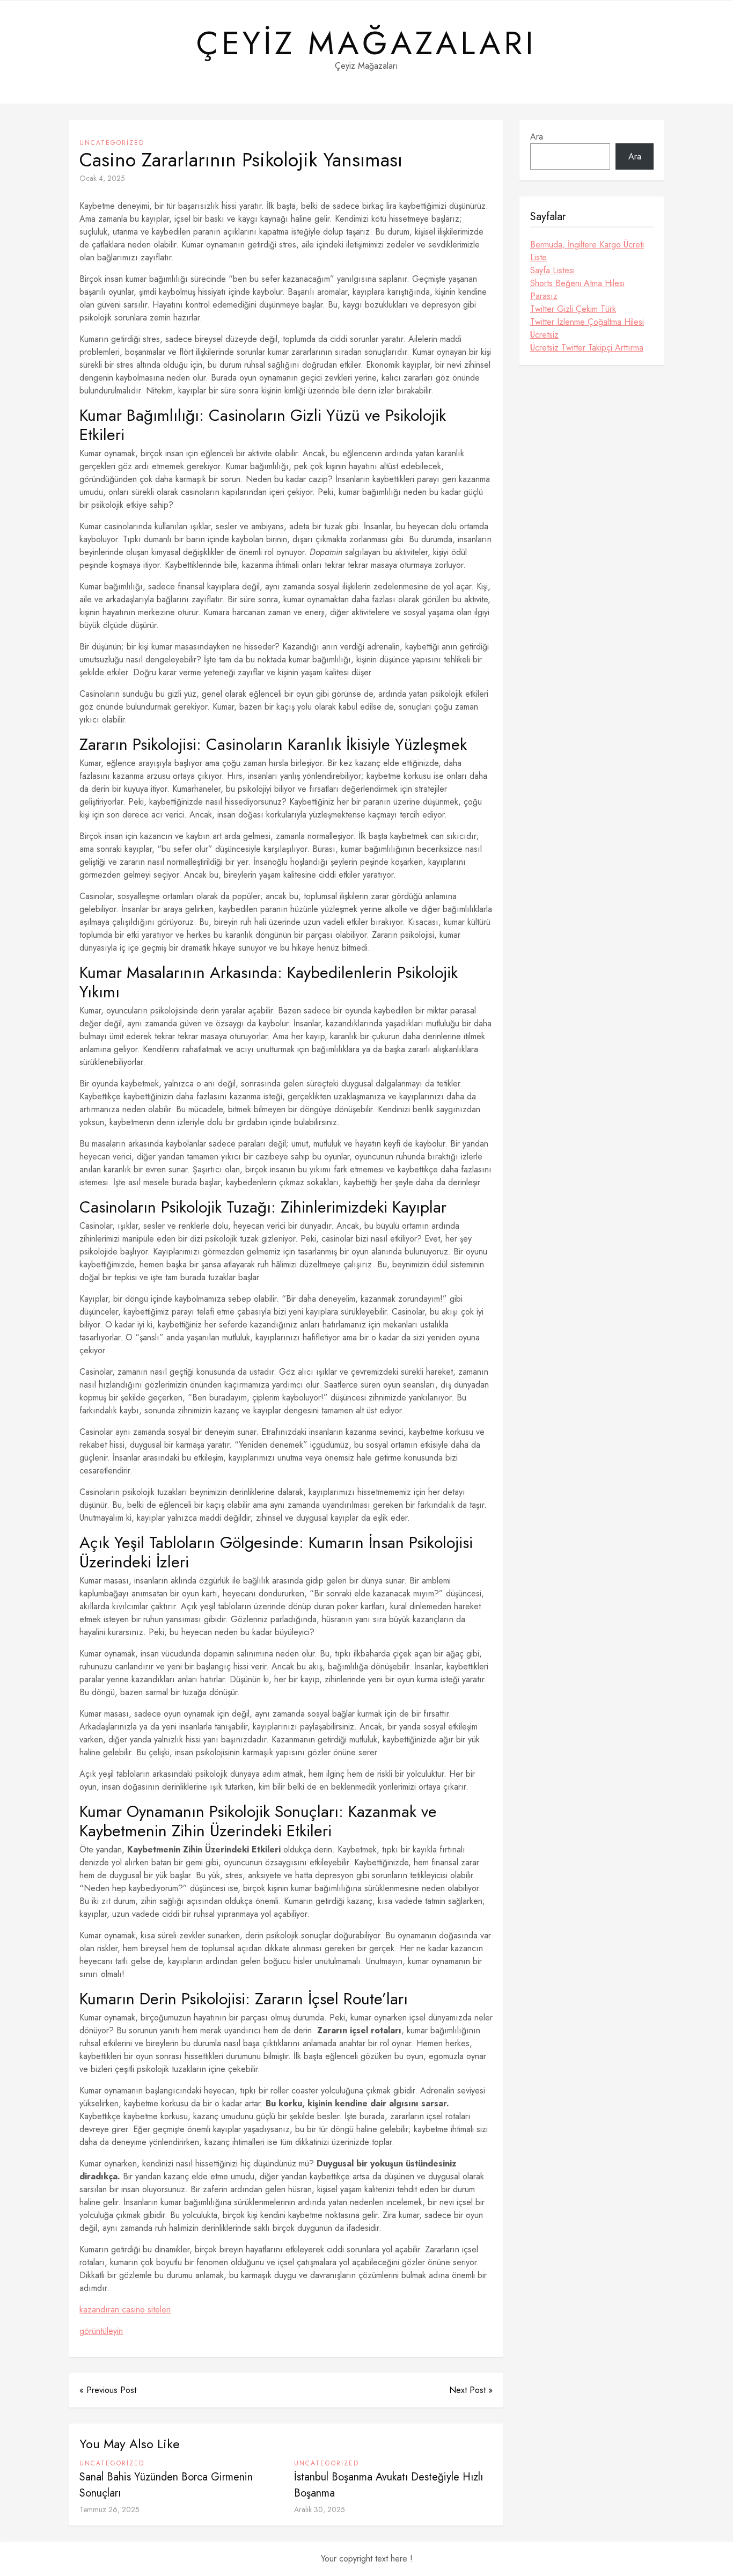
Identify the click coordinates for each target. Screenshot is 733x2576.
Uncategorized (112, 143)
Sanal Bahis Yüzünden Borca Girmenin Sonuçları (166, 2485)
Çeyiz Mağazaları (366, 43)
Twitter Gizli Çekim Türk (573, 309)
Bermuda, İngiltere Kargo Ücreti (587, 245)
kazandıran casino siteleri (125, 2309)
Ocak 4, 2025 (102, 178)
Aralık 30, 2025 (320, 2509)
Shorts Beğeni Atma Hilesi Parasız (577, 290)
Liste (538, 257)
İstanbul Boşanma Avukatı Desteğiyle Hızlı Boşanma (389, 2485)
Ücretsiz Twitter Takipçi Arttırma (587, 348)
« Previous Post (108, 2390)
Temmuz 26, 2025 (109, 2509)
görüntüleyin (101, 2331)
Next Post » (471, 2390)
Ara (537, 137)
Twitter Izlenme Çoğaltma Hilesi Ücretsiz (587, 328)
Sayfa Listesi (552, 270)
